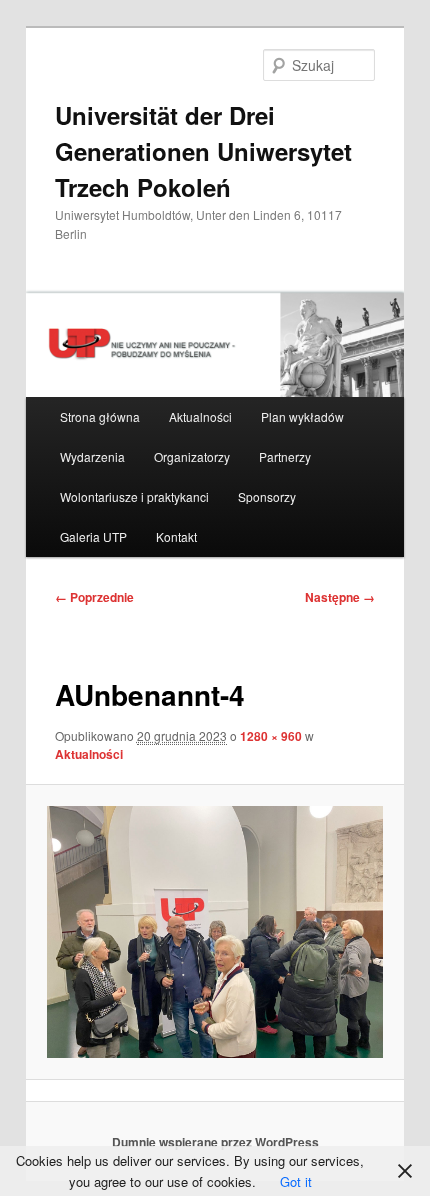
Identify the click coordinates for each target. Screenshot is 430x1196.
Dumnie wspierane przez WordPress (215, 1142)
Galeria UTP (93, 536)
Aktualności (200, 416)
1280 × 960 (271, 736)
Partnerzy (285, 456)
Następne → (340, 597)
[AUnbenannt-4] (214, 932)
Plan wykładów (302, 416)
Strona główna (100, 416)
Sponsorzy (267, 496)
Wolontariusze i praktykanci (134, 496)
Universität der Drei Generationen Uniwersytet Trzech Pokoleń (203, 151)
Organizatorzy (192, 456)
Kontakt (176, 536)
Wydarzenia (92, 456)
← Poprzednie (94, 597)
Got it (296, 1181)
